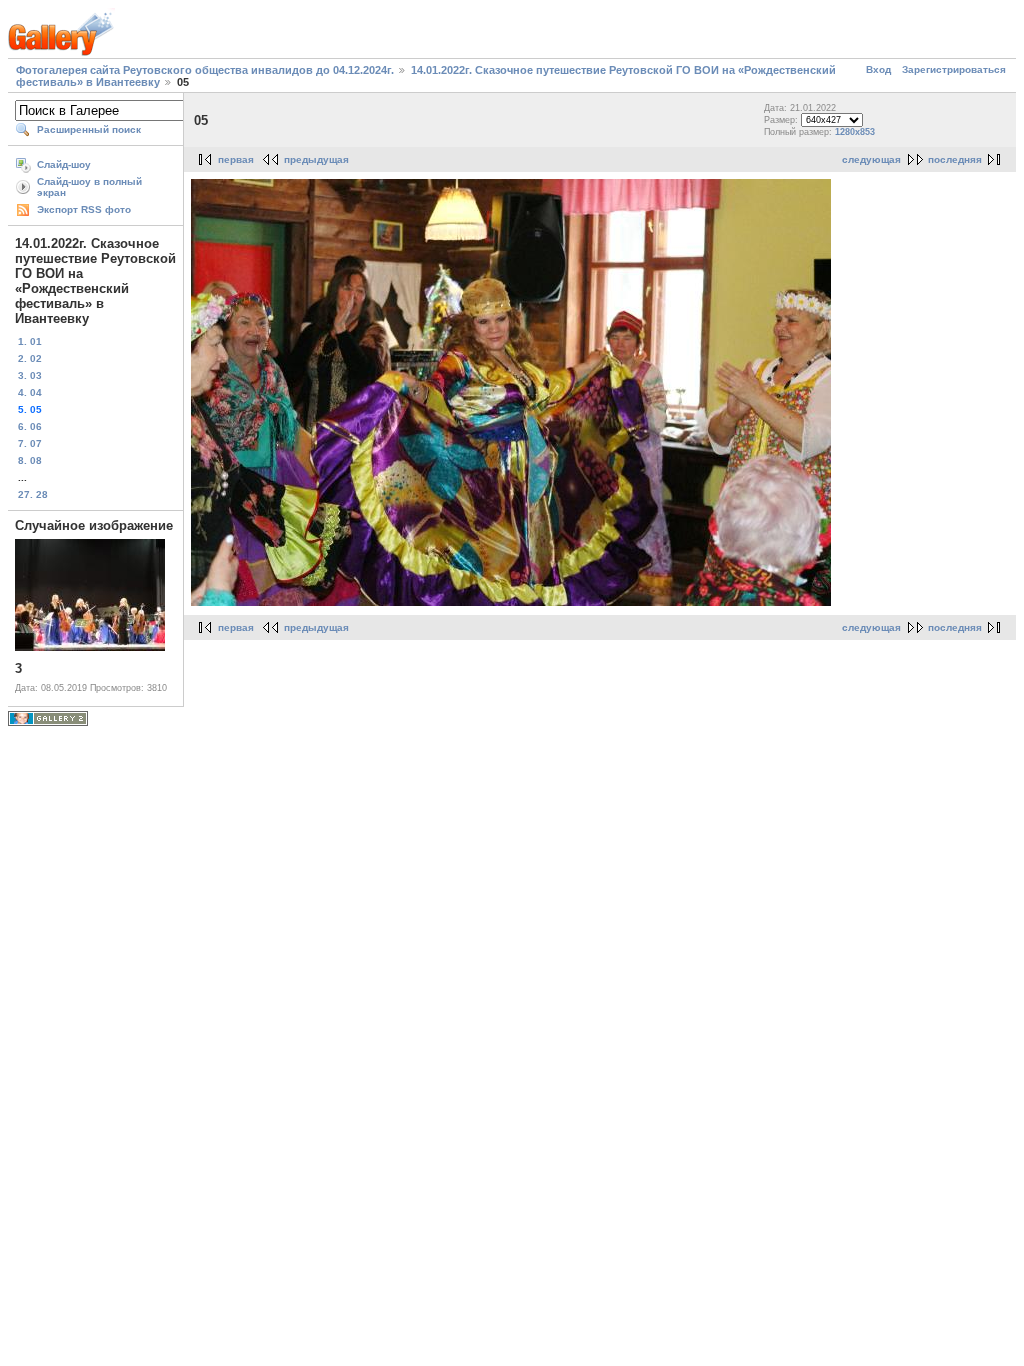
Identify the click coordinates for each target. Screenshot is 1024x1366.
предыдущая (316, 159)
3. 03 (30, 375)
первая (236, 159)
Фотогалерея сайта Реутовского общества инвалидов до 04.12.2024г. (205, 70)
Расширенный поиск (89, 129)
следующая (871, 159)
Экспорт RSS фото (84, 209)
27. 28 (33, 494)
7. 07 (30, 443)
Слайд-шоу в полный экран (89, 187)
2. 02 (30, 358)
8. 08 (30, 460)
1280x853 (855, 132)
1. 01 (30, 341)
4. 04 (30, 392)
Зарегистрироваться (954, 69)
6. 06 (30, 426)
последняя (955, 159)
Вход (878, 69)
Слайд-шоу (64, 164)
